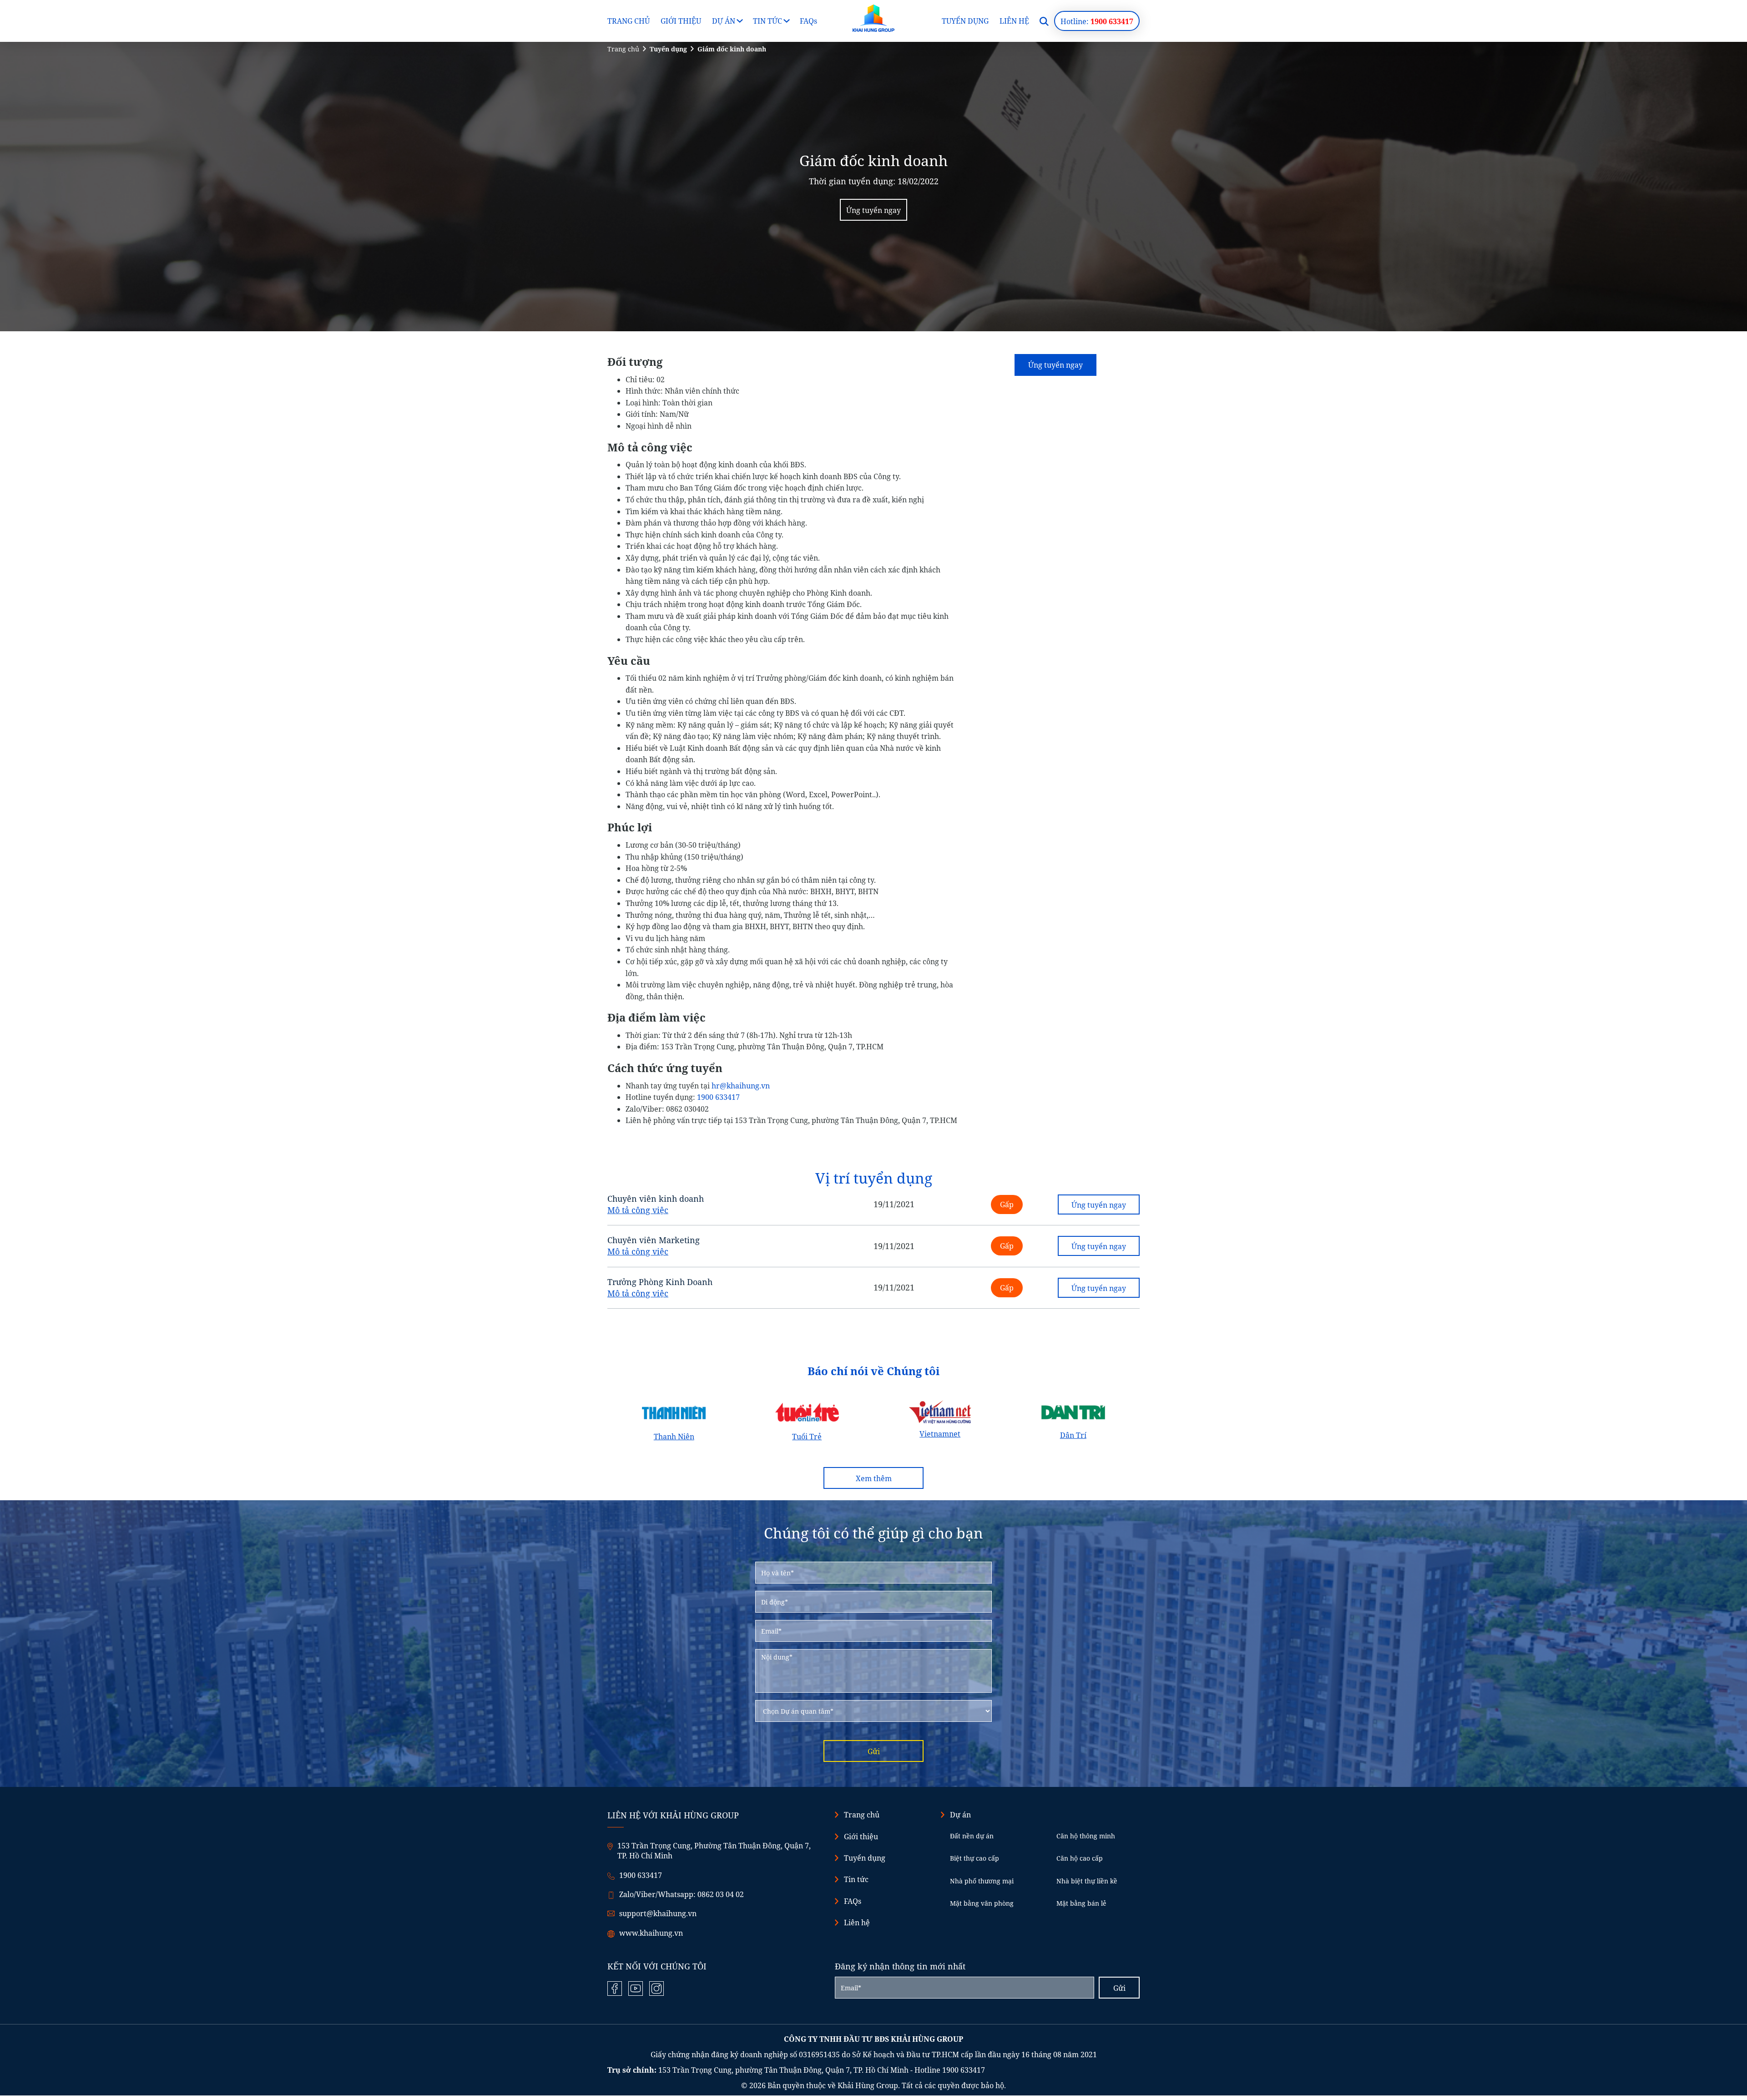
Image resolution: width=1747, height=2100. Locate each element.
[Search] (1044, 21)
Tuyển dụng (965, 21)
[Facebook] (615, 1989)
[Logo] (873, 18)
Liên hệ (1014, 21)
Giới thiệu (681, 21)
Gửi (874, 1751)
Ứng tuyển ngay (873, 210)
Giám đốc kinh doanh (732, 49)
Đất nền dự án (972, 1836)
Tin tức (767, 21)
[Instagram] (656, 1989)
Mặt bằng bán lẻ (1081, 1903)
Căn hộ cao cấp (1080, 1858)
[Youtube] (636, 1989)
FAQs (808, 21)
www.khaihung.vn (651, 1933)
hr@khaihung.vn (741, 1086)
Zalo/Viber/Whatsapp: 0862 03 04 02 (682, 1894)
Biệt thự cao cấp (974, 1858)
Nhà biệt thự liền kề (1087, 1881)
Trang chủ (629, 21)
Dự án (724, 21)
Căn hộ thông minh (1086, 1836)
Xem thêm (874, 1478)
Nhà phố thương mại (982, 1881)
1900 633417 (718, 1097)
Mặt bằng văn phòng (982, 1903)
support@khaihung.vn (658, 1913)
